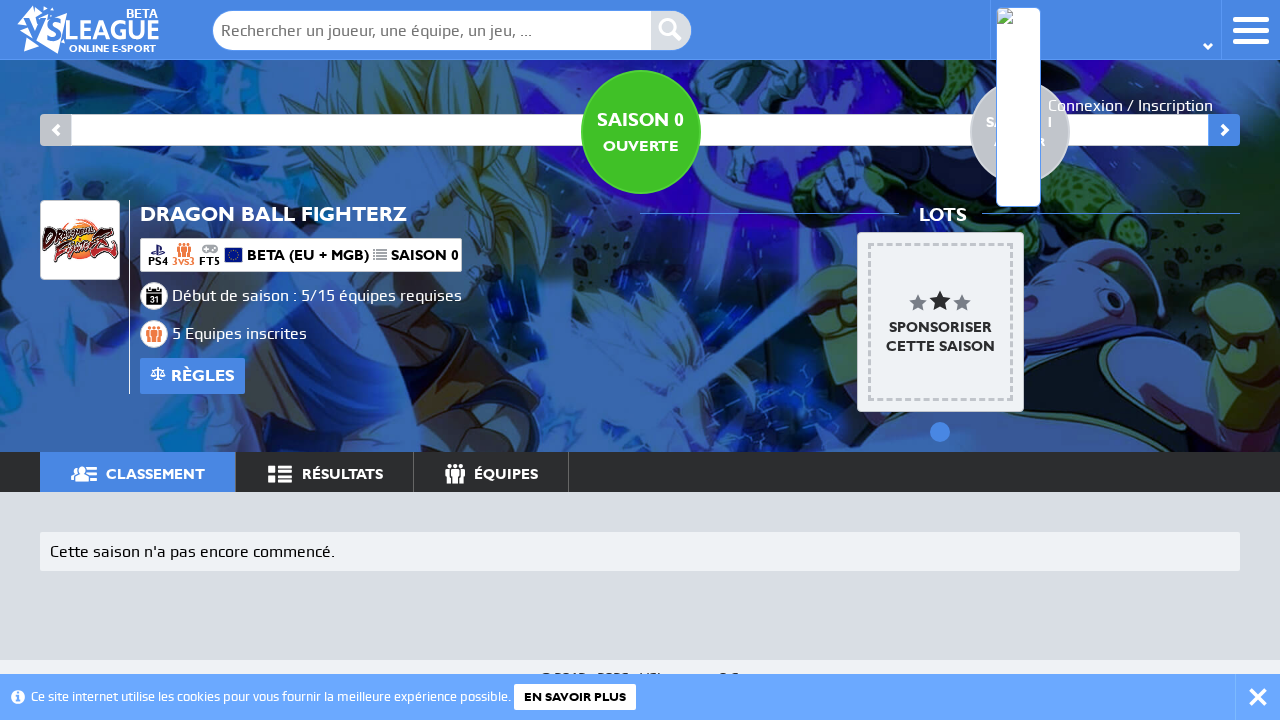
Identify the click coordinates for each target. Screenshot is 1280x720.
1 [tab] (940, 432)
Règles (203, 375)
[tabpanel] (940, 322)
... (1206, 471)
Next (1224, 130)
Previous (56, 130)
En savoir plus (575, 697)
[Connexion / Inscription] (1105, 29)
